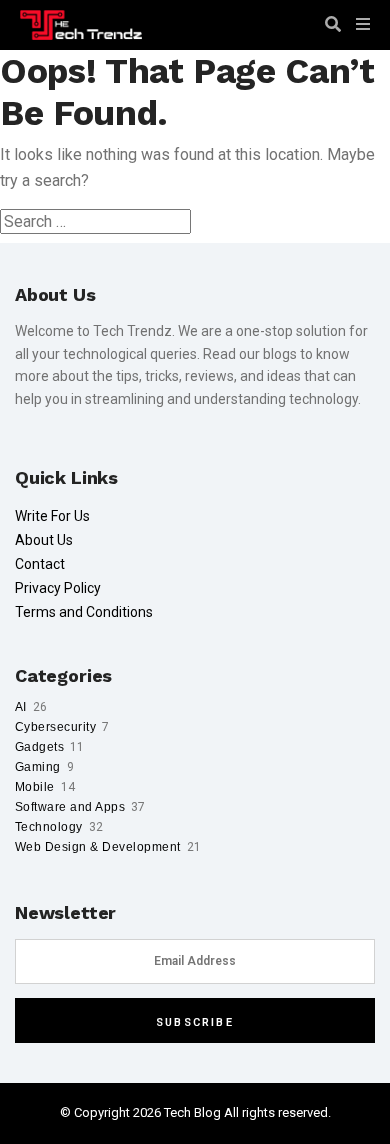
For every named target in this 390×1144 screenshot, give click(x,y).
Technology (49, 827)
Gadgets (39, 747)
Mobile (35, 787)
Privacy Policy (58, 588)
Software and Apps (70, 807)
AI (21, 707)
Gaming (38, 767)
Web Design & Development (98, 847)
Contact (40, 564)
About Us (44, 540)
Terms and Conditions (84, 612)
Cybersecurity (55, 727)
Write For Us (52, 516)
